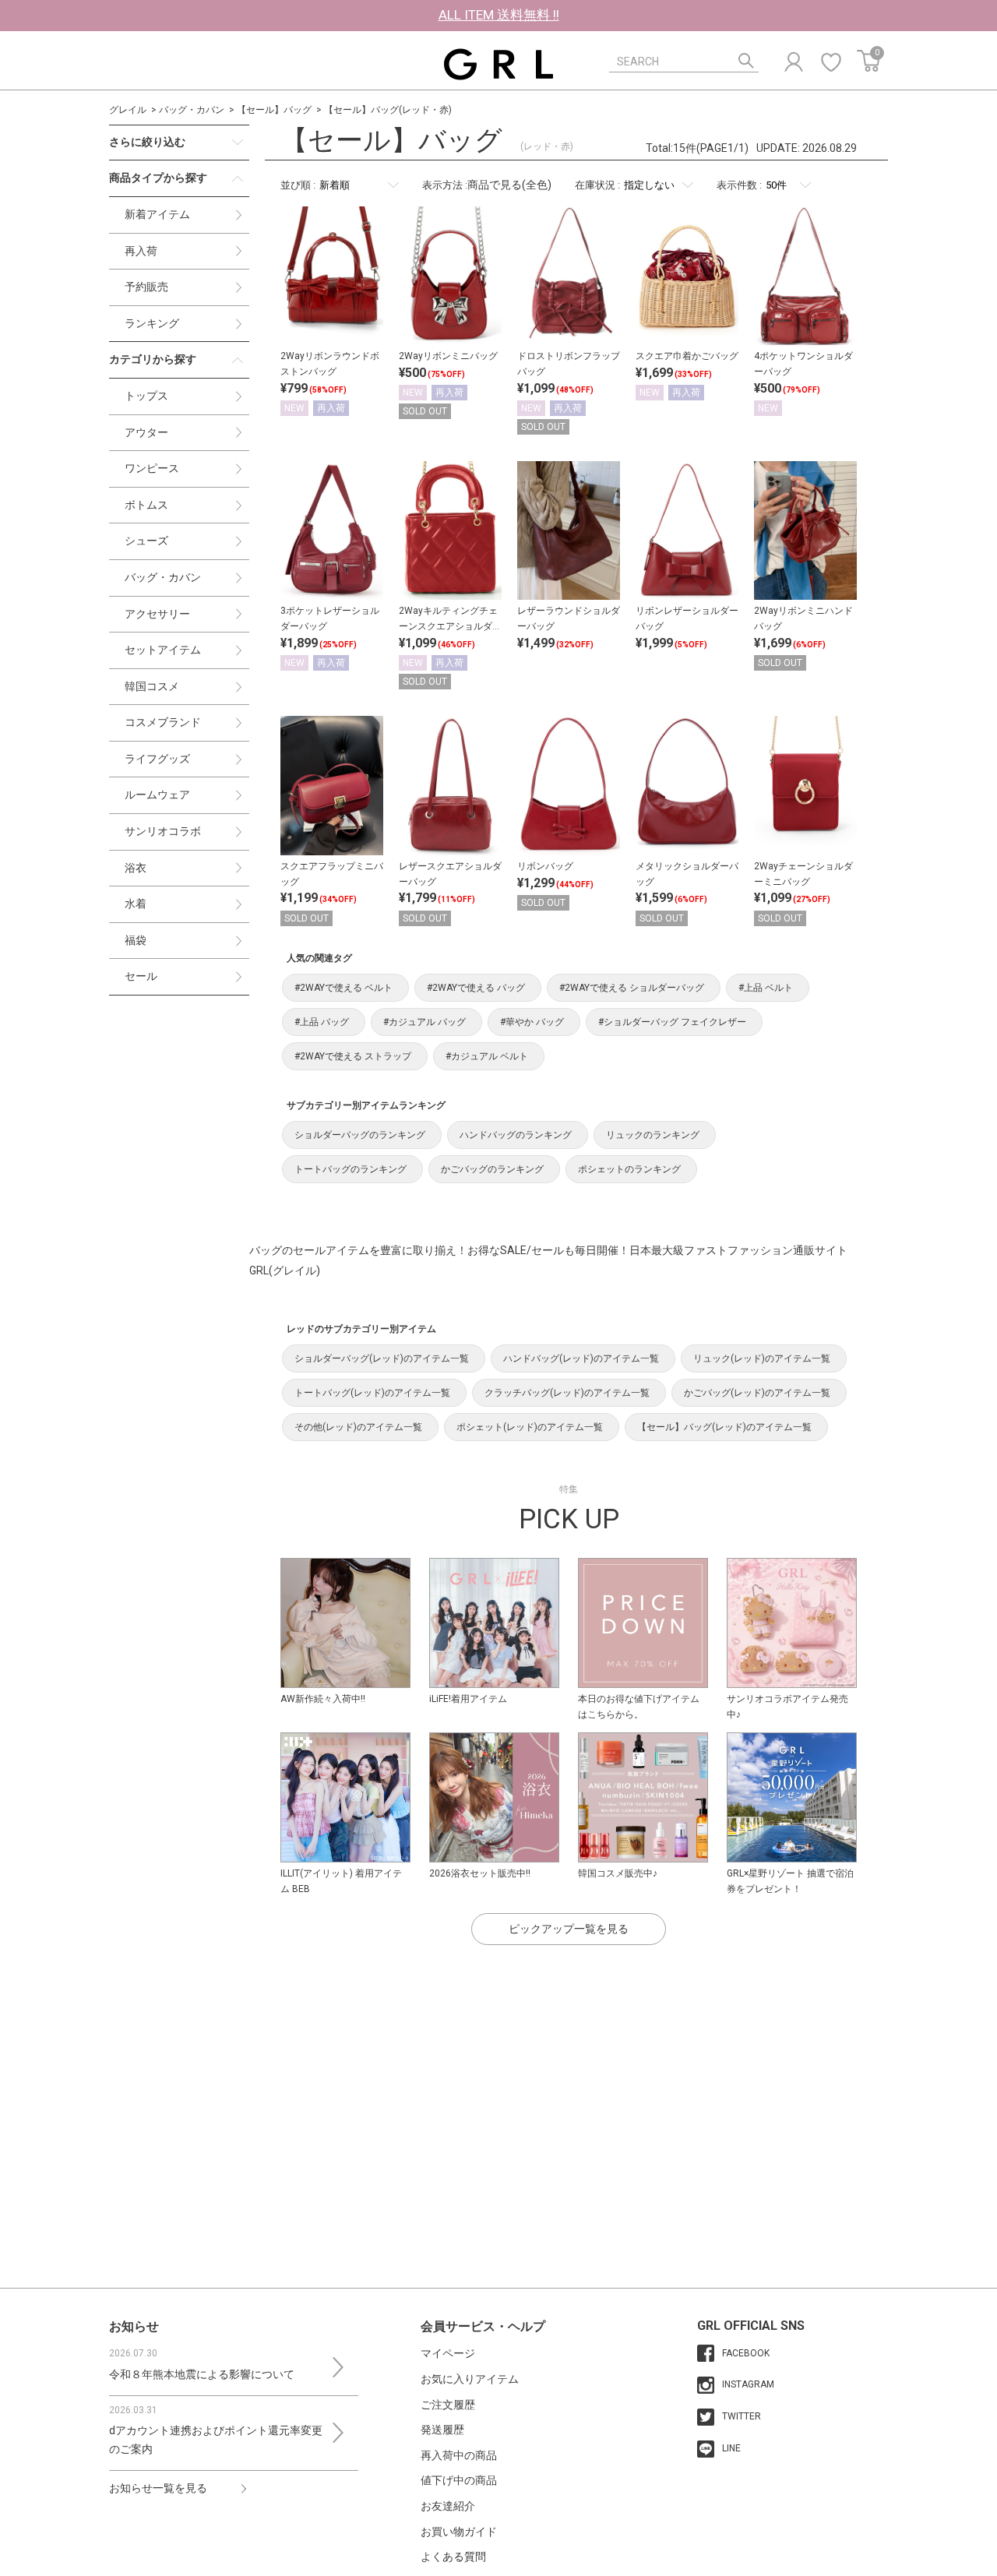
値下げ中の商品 (459, 2480)
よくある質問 (453, 2557)
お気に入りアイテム (470, 2379)
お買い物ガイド (459, 2532)
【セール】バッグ (274, 110)
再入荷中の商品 (459, 2455)
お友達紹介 (448, 2506)
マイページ (448, 2353)
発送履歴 (442, 2430)
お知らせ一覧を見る (158, 2488)
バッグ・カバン (192, 110)
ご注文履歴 (448, 2405)
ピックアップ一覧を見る (569, 1929)
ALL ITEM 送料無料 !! (499, 15)
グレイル (128, 110)
